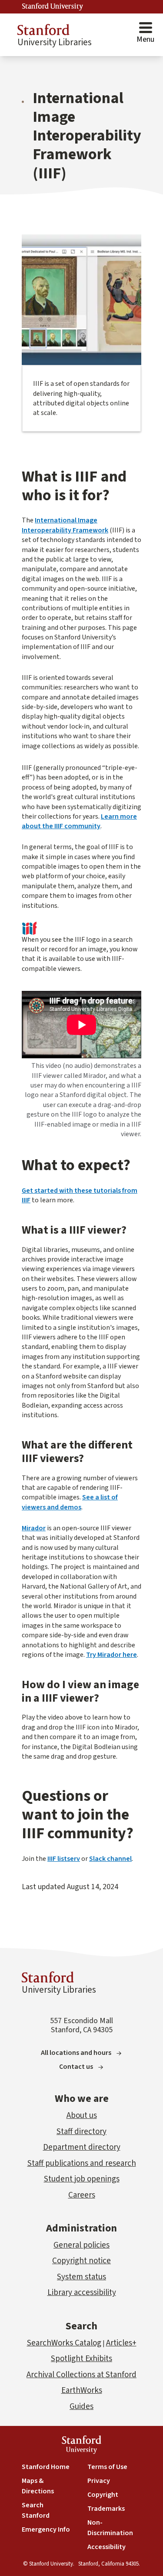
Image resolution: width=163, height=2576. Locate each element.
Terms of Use (107, 2467)
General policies (81, 2245)
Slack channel (110, 1859)
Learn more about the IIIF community (79, 821)
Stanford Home (46, 2467)
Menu (145, 39)
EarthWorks (82, 2390)
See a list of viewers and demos (70, 1502)
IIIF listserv (64, 1859)
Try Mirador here (111, 1655)
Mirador (34, 1528)
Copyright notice (81, 2261)
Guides (81, 2407)
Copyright (103, 2495)
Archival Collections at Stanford (81, 2375)
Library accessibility (82, 2293)
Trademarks (106, 2509)
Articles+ (121, 2343)
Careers (82, 2195)
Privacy (99, 2481)
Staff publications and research (82, 2163)
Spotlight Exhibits (81, 2359)
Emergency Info (46, 2529)
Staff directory (81, 2132)
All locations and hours (76, 2053)
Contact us (76, 2067)
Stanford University (53, 7)
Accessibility (106, 2547)
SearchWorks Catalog (64, 2343)
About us (82, 2116)
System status (81, 2277)
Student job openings (82, 2179)
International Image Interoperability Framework (65, 525)
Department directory (82, 2147)
